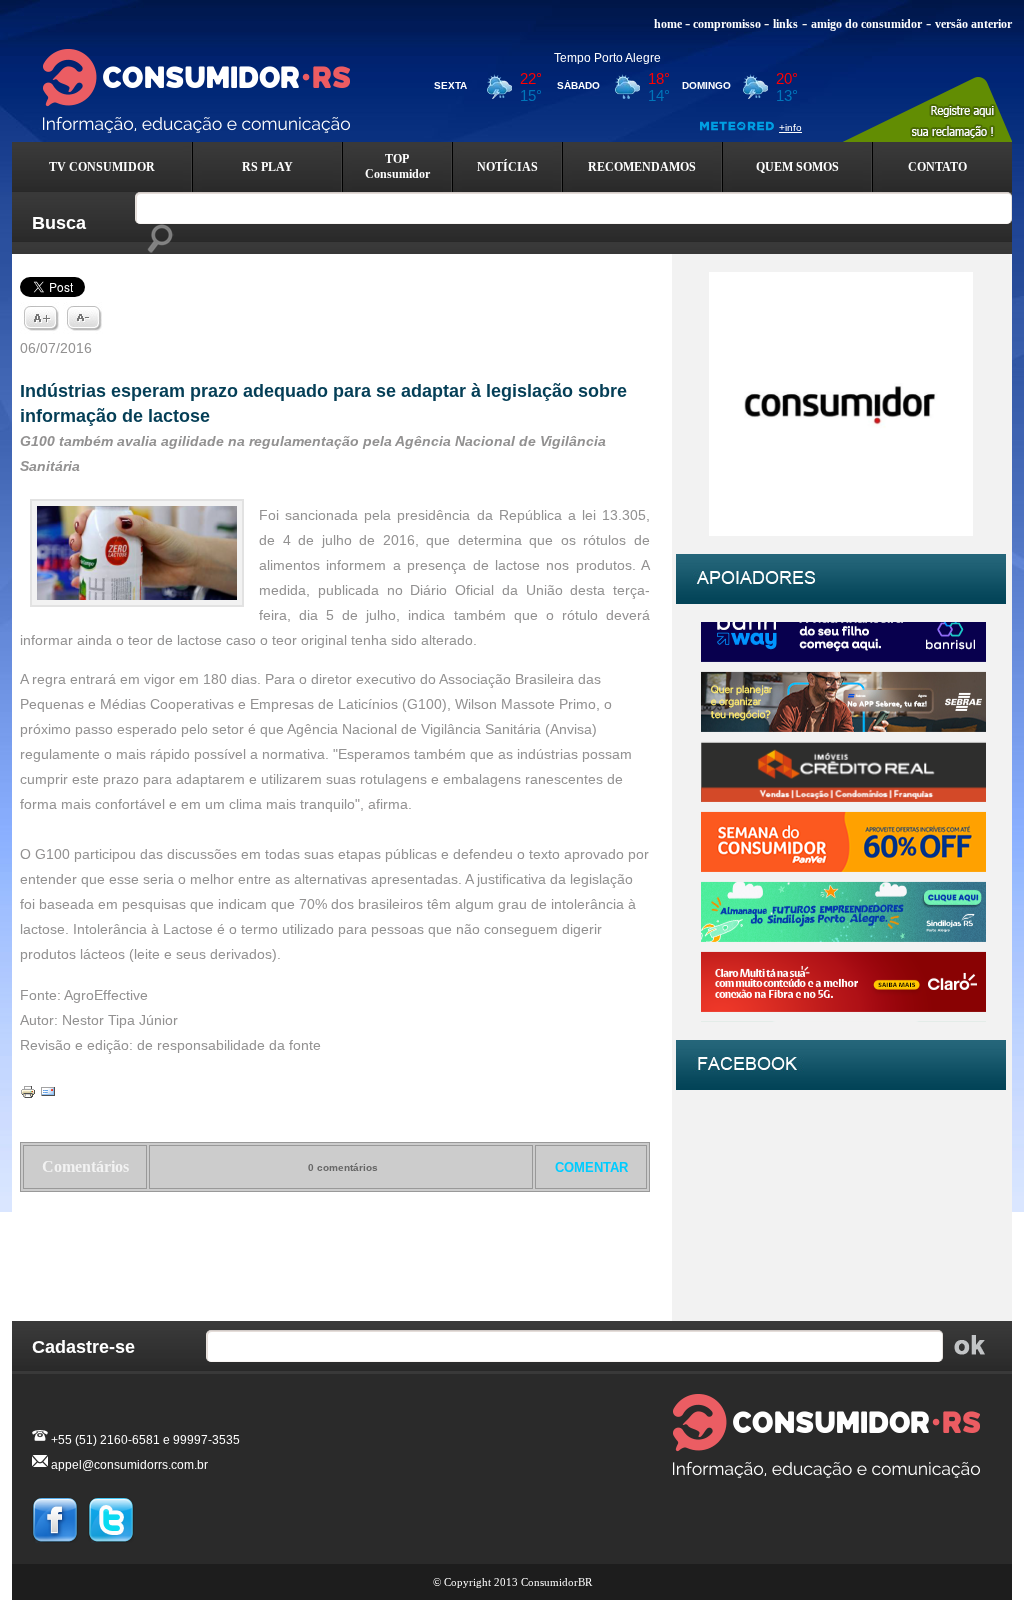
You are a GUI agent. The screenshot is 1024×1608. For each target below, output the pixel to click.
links (785, 24)
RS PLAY (267, 167)
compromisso (727, 24)
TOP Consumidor (397, 166)
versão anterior (973, 24)
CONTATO (937, 167)
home (668, 24)
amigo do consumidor (866, 24)
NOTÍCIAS (507, 167)
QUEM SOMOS (797, 167)
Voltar (335, 1244)
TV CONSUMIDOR (102, 167)
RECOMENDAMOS (642, 167)
